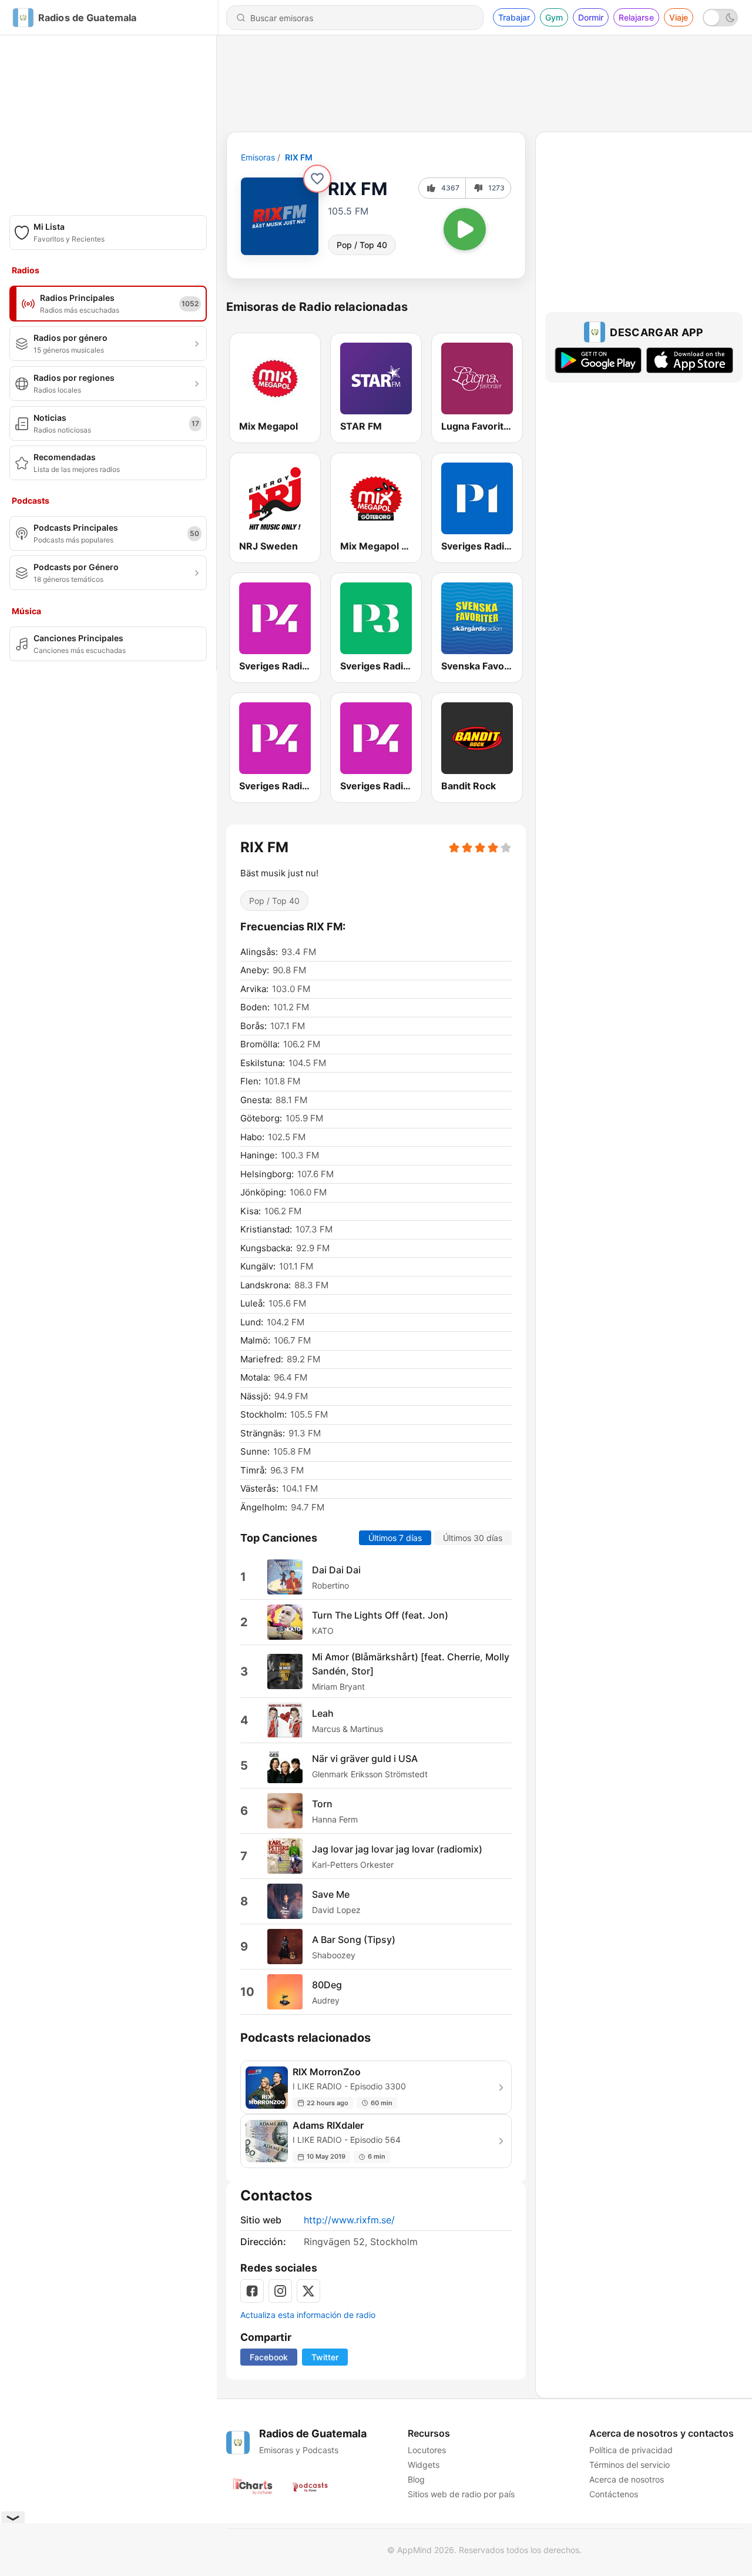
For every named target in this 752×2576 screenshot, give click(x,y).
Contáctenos (614, 2494)
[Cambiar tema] (720, 18)
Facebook (269, 2357)
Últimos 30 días (473, 1538)
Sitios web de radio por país (461, 2494)
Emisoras (258, 157)
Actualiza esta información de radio (308, 2315)
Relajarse (636, 17)
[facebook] (252, 2291)
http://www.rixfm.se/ (349, 2220)
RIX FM (299, 157)
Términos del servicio (630, 2465)
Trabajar (514, 17)
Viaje (679, 17)
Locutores (427, 2450)
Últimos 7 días (395, 1538)
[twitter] (308, 2291)
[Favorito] (317, 179)
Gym (554, 17)
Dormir (591, 17)
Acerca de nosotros (627, 2479)
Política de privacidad (631, 2450)
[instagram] (280, 2291)
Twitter (325, 2357)
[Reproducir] (465, 229)
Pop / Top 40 (362, 245)
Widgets (424, 2465)
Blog (416, 2479)
